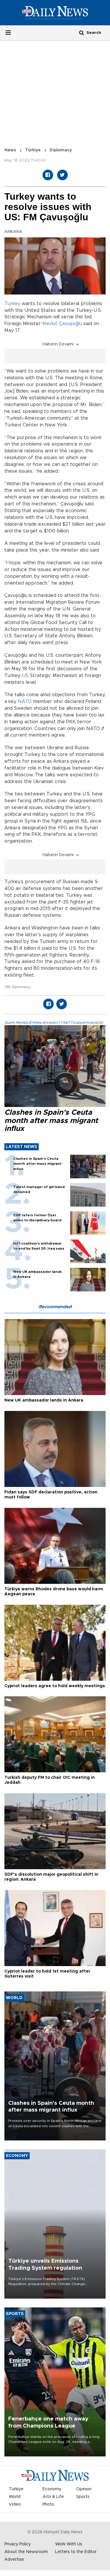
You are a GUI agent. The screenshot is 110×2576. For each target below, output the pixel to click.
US (25, 676)
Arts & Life (53, 2497)
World (15, 2497)
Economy (52, 2489)
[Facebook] (48, 175)
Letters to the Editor (76, 2552)
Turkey (12, 304)
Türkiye (33, 150)
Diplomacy (21, 987)
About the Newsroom (26, 2552)
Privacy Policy (18, 2544)
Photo (48, 2504)
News (10, 150)
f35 (7, 987)
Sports (83, 2497)
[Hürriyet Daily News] (55, 12)
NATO (25, 702)
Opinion (84, 2489)
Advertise (14, 2560)
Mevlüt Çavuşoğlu (62, 324)
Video (15, 2504)
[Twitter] (62, 175)
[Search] (82, 33)
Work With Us (69, 2544)
